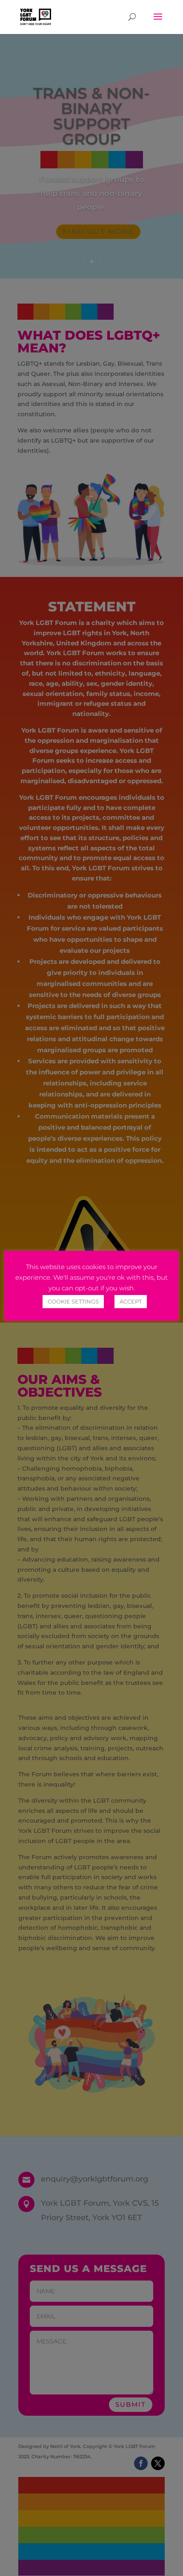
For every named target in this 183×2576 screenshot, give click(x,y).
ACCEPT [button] (131, 1301)
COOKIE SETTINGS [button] (73, 1301)
